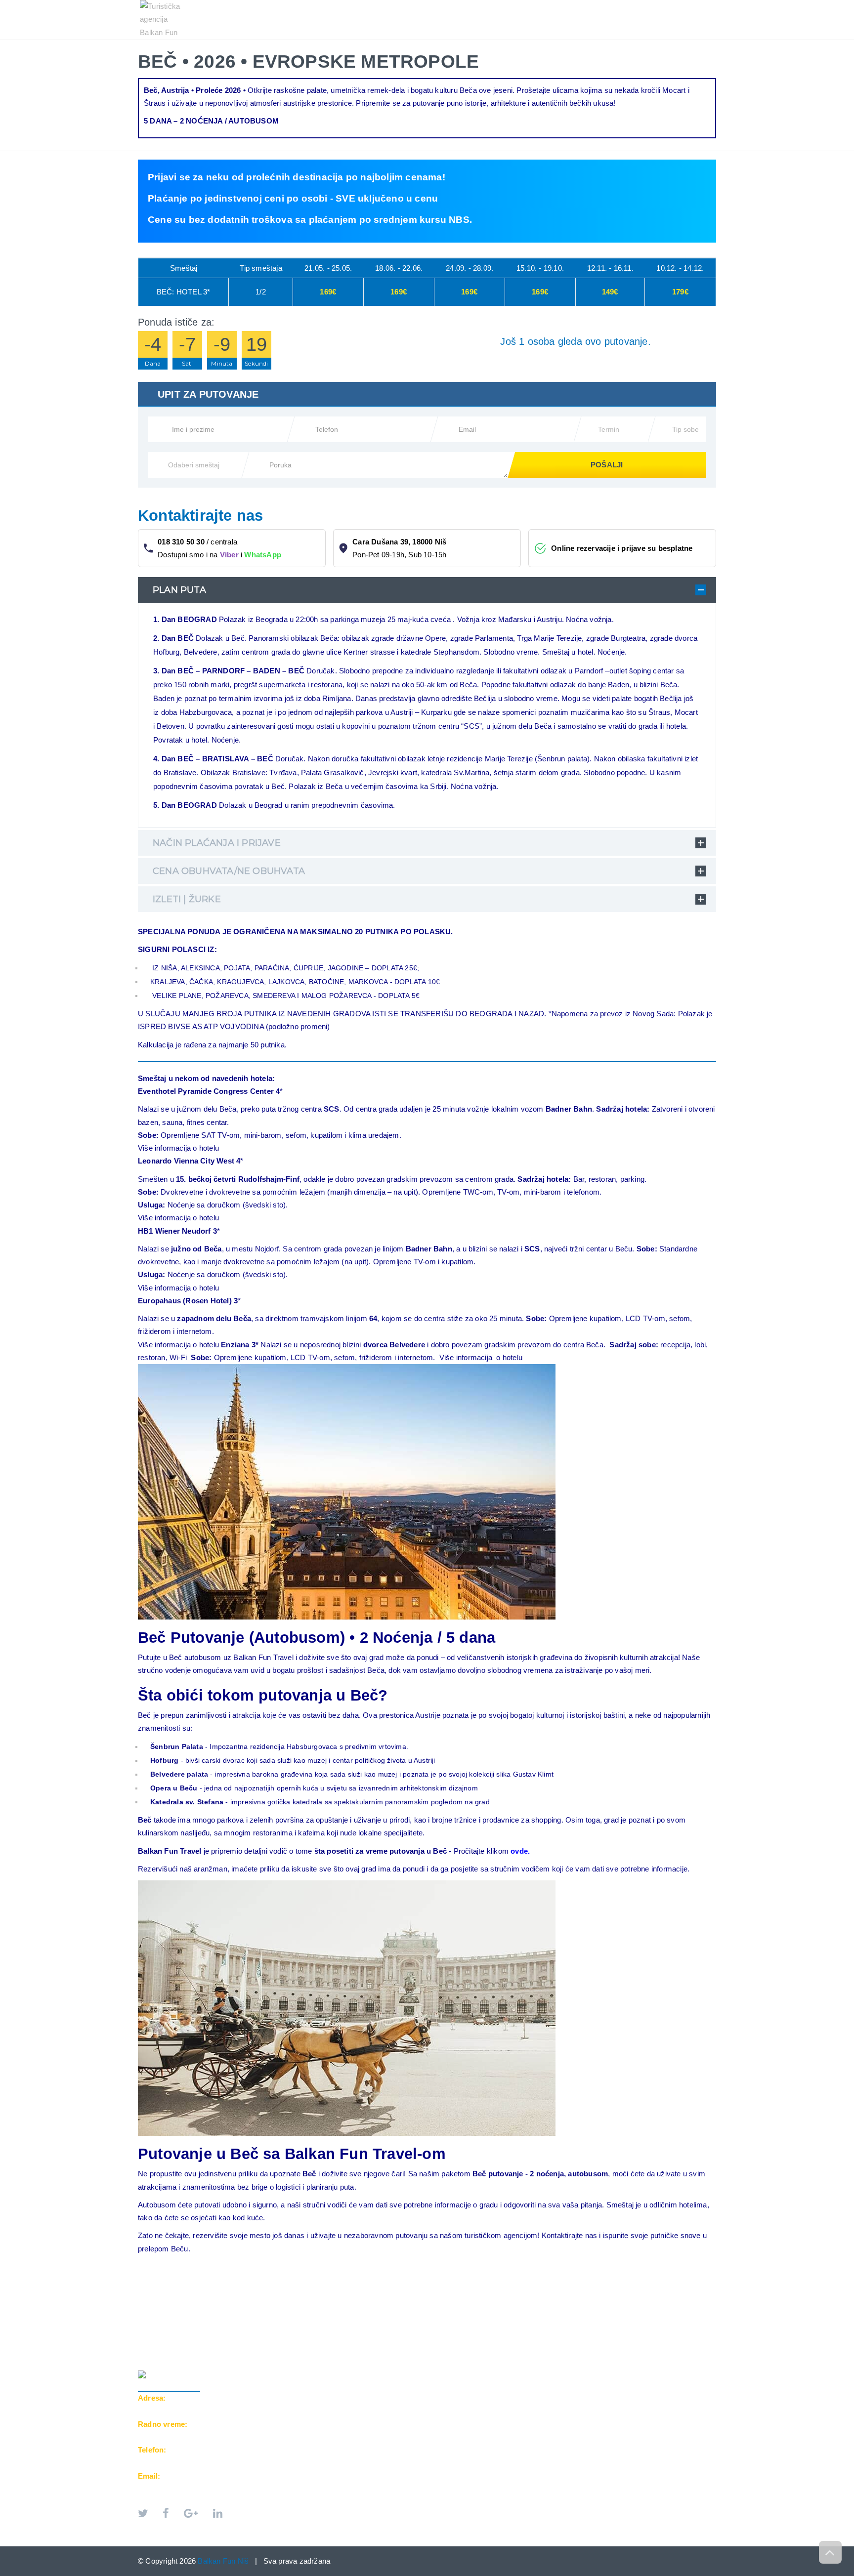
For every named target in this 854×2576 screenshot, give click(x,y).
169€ (328, 292)
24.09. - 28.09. (470, 269)
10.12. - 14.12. (680, 269)
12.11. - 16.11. (610, 269)
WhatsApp (263, 555)
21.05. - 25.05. (328, 269)
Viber (229, 555)
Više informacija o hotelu (178, 1148)
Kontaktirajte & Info (628, 5)
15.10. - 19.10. (540, 269)
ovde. (520, 1851)
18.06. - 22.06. (399, 269)
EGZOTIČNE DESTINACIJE (527, 5)
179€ (680, 292)
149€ (610, 292)
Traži (697, 5)
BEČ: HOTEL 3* (184, 292)
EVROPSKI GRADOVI (432, 5)
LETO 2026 (362, 5)
